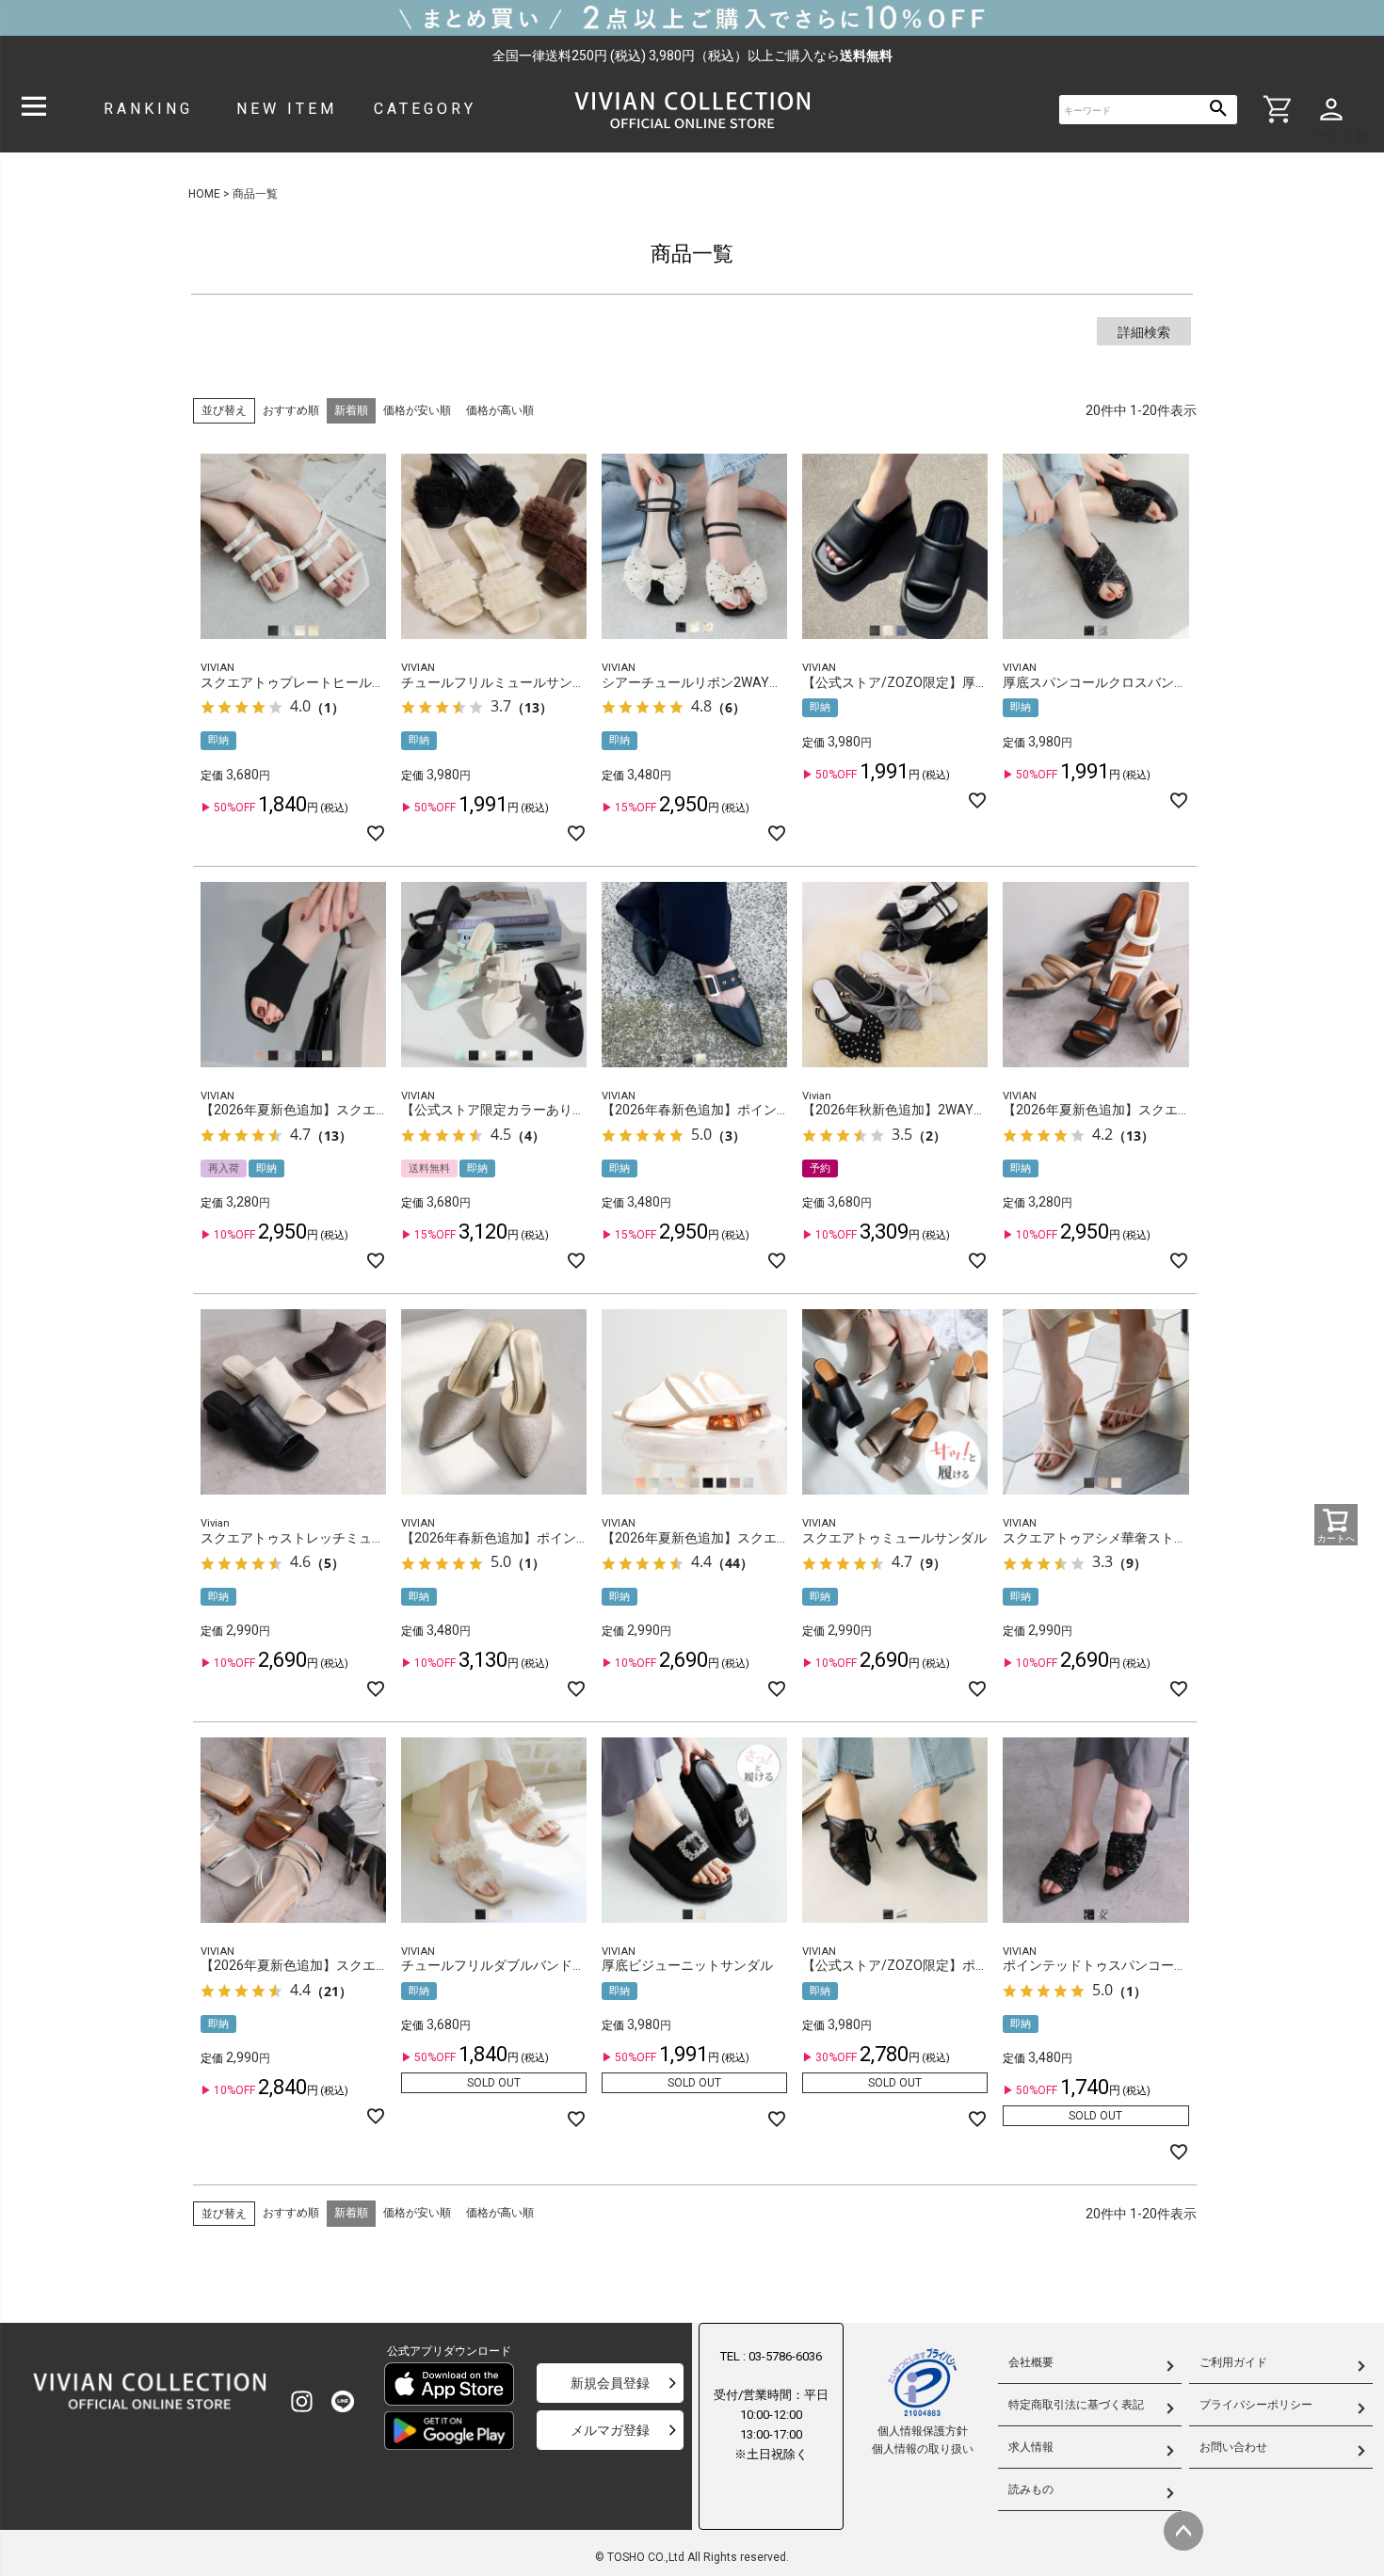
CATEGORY (425, 109)
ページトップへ (1183, 2531)
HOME (204, 194)
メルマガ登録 (610, 2430)
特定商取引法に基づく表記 (1076, 2405)
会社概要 (1031, 2362)
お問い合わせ (1233, 2447)
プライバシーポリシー (1256, 2405)
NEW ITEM (287, 109)
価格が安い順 (417, 410)
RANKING (148, 109)
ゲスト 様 (1342, 136)
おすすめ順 (291, 410)
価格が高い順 (500, 410)
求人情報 (1031, 2447)
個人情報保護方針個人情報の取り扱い (923, 2440)
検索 (1219, 110)
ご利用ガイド (1233, 2362)
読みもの (1031, 2489)
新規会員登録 (610, 2383)
